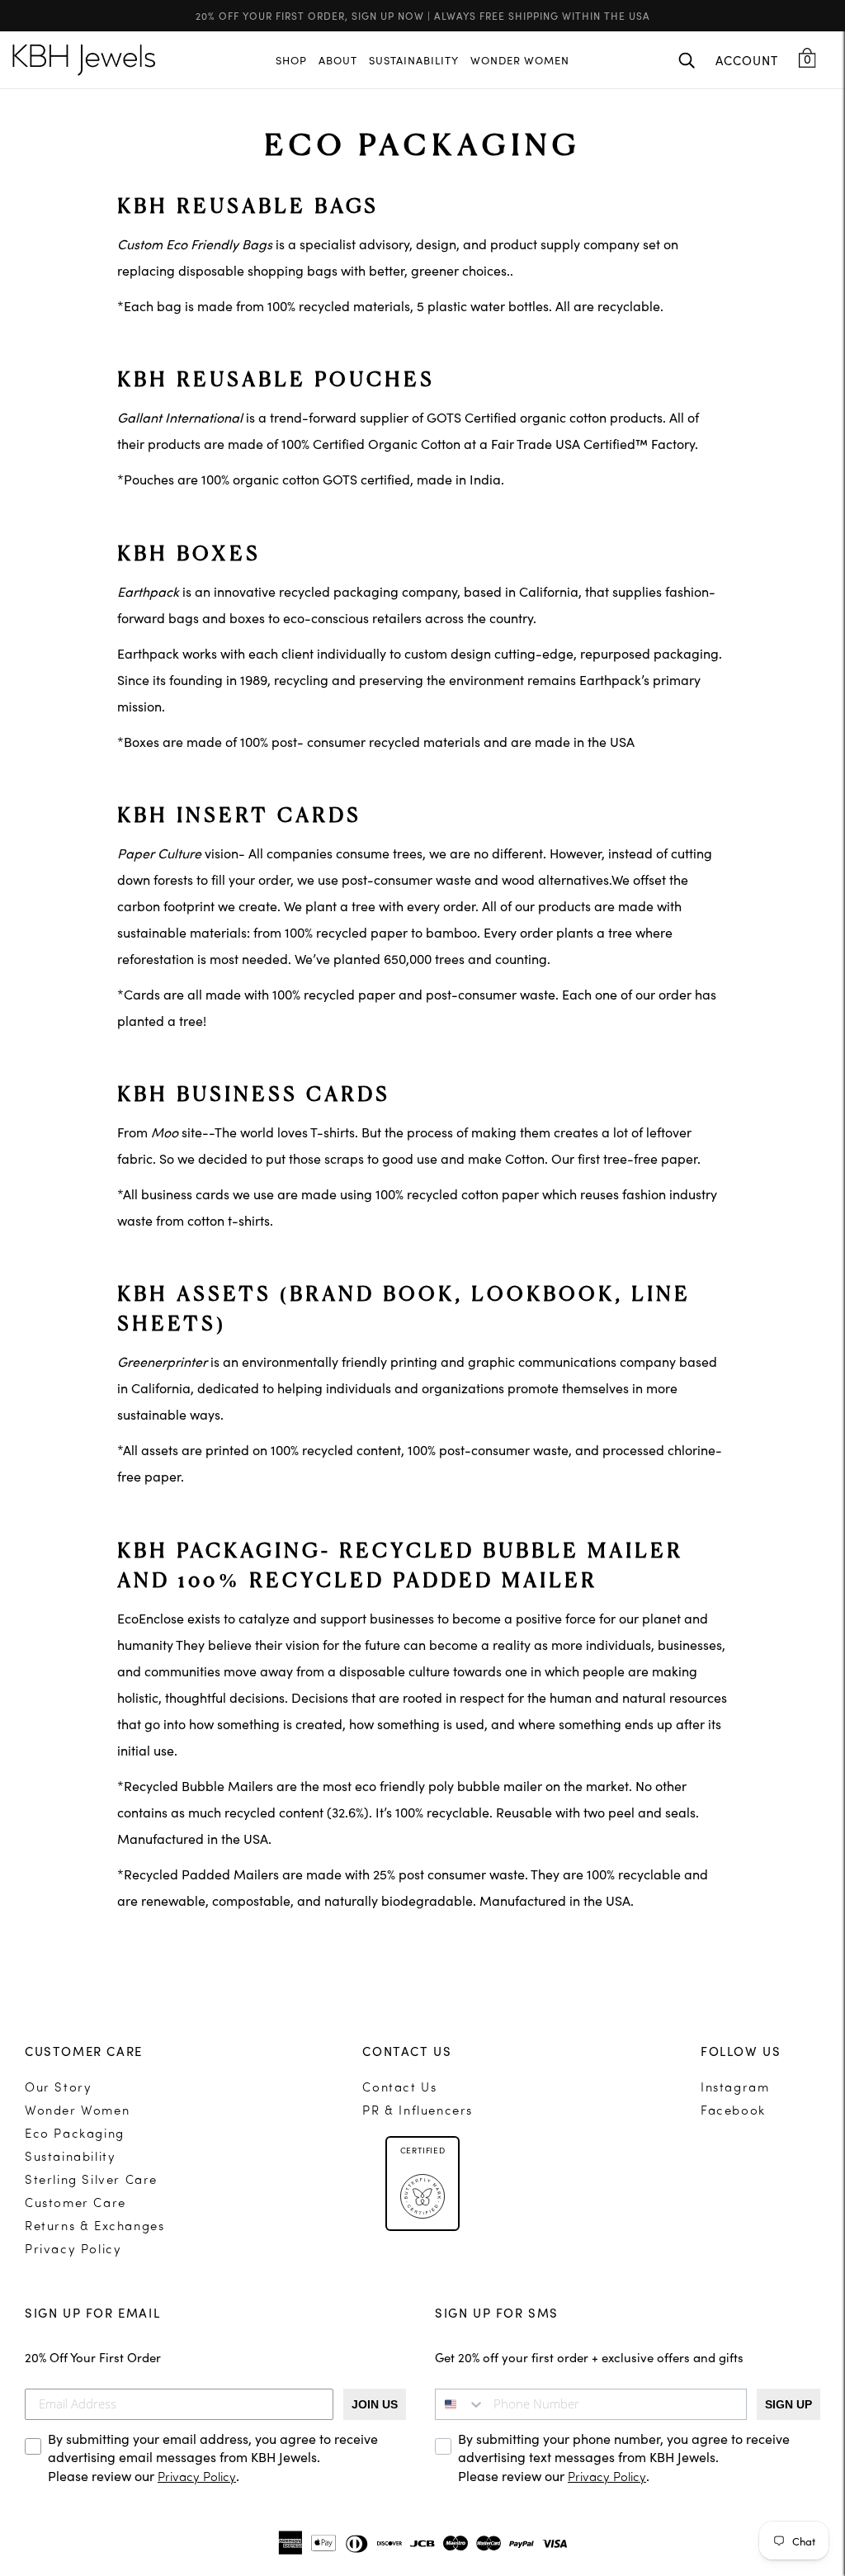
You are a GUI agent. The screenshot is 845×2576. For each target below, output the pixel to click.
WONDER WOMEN (520, 60)
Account (747, 60)
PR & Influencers (418, 2112)
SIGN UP (788, 2404)
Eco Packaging (75, 2135)
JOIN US (375, 2404)
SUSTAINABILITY (414, 60)
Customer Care (76, 2204)
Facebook (733, 2112)
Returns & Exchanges (94, 2227)
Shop (291, 60)
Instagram (735, 2089)
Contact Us (399, 2089)
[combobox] (460, 2404)
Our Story (58, 2089)
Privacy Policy (73, 2250)
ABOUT (338, 60)
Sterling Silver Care (91, 2181)
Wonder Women (77, 2112)
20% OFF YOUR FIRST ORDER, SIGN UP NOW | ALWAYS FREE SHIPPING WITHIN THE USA (423, 15)
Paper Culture (159, 853)
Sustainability (70, 2158)
